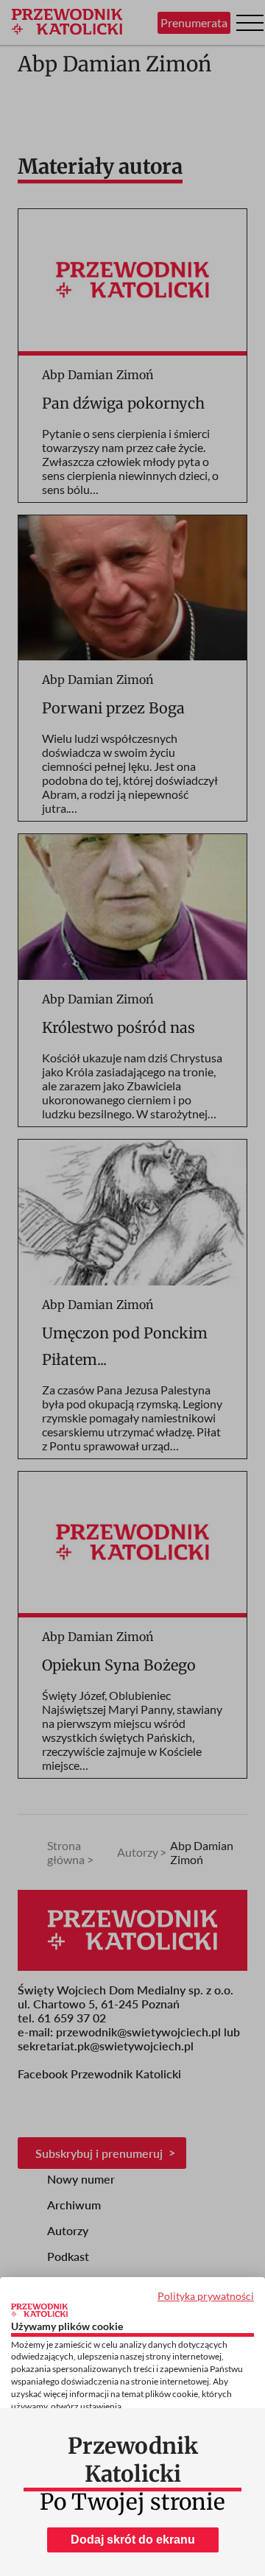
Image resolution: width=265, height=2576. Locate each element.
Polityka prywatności (206, 2296)
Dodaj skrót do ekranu (133, 2540)
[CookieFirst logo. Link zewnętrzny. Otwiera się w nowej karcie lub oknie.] (39, 2310)
